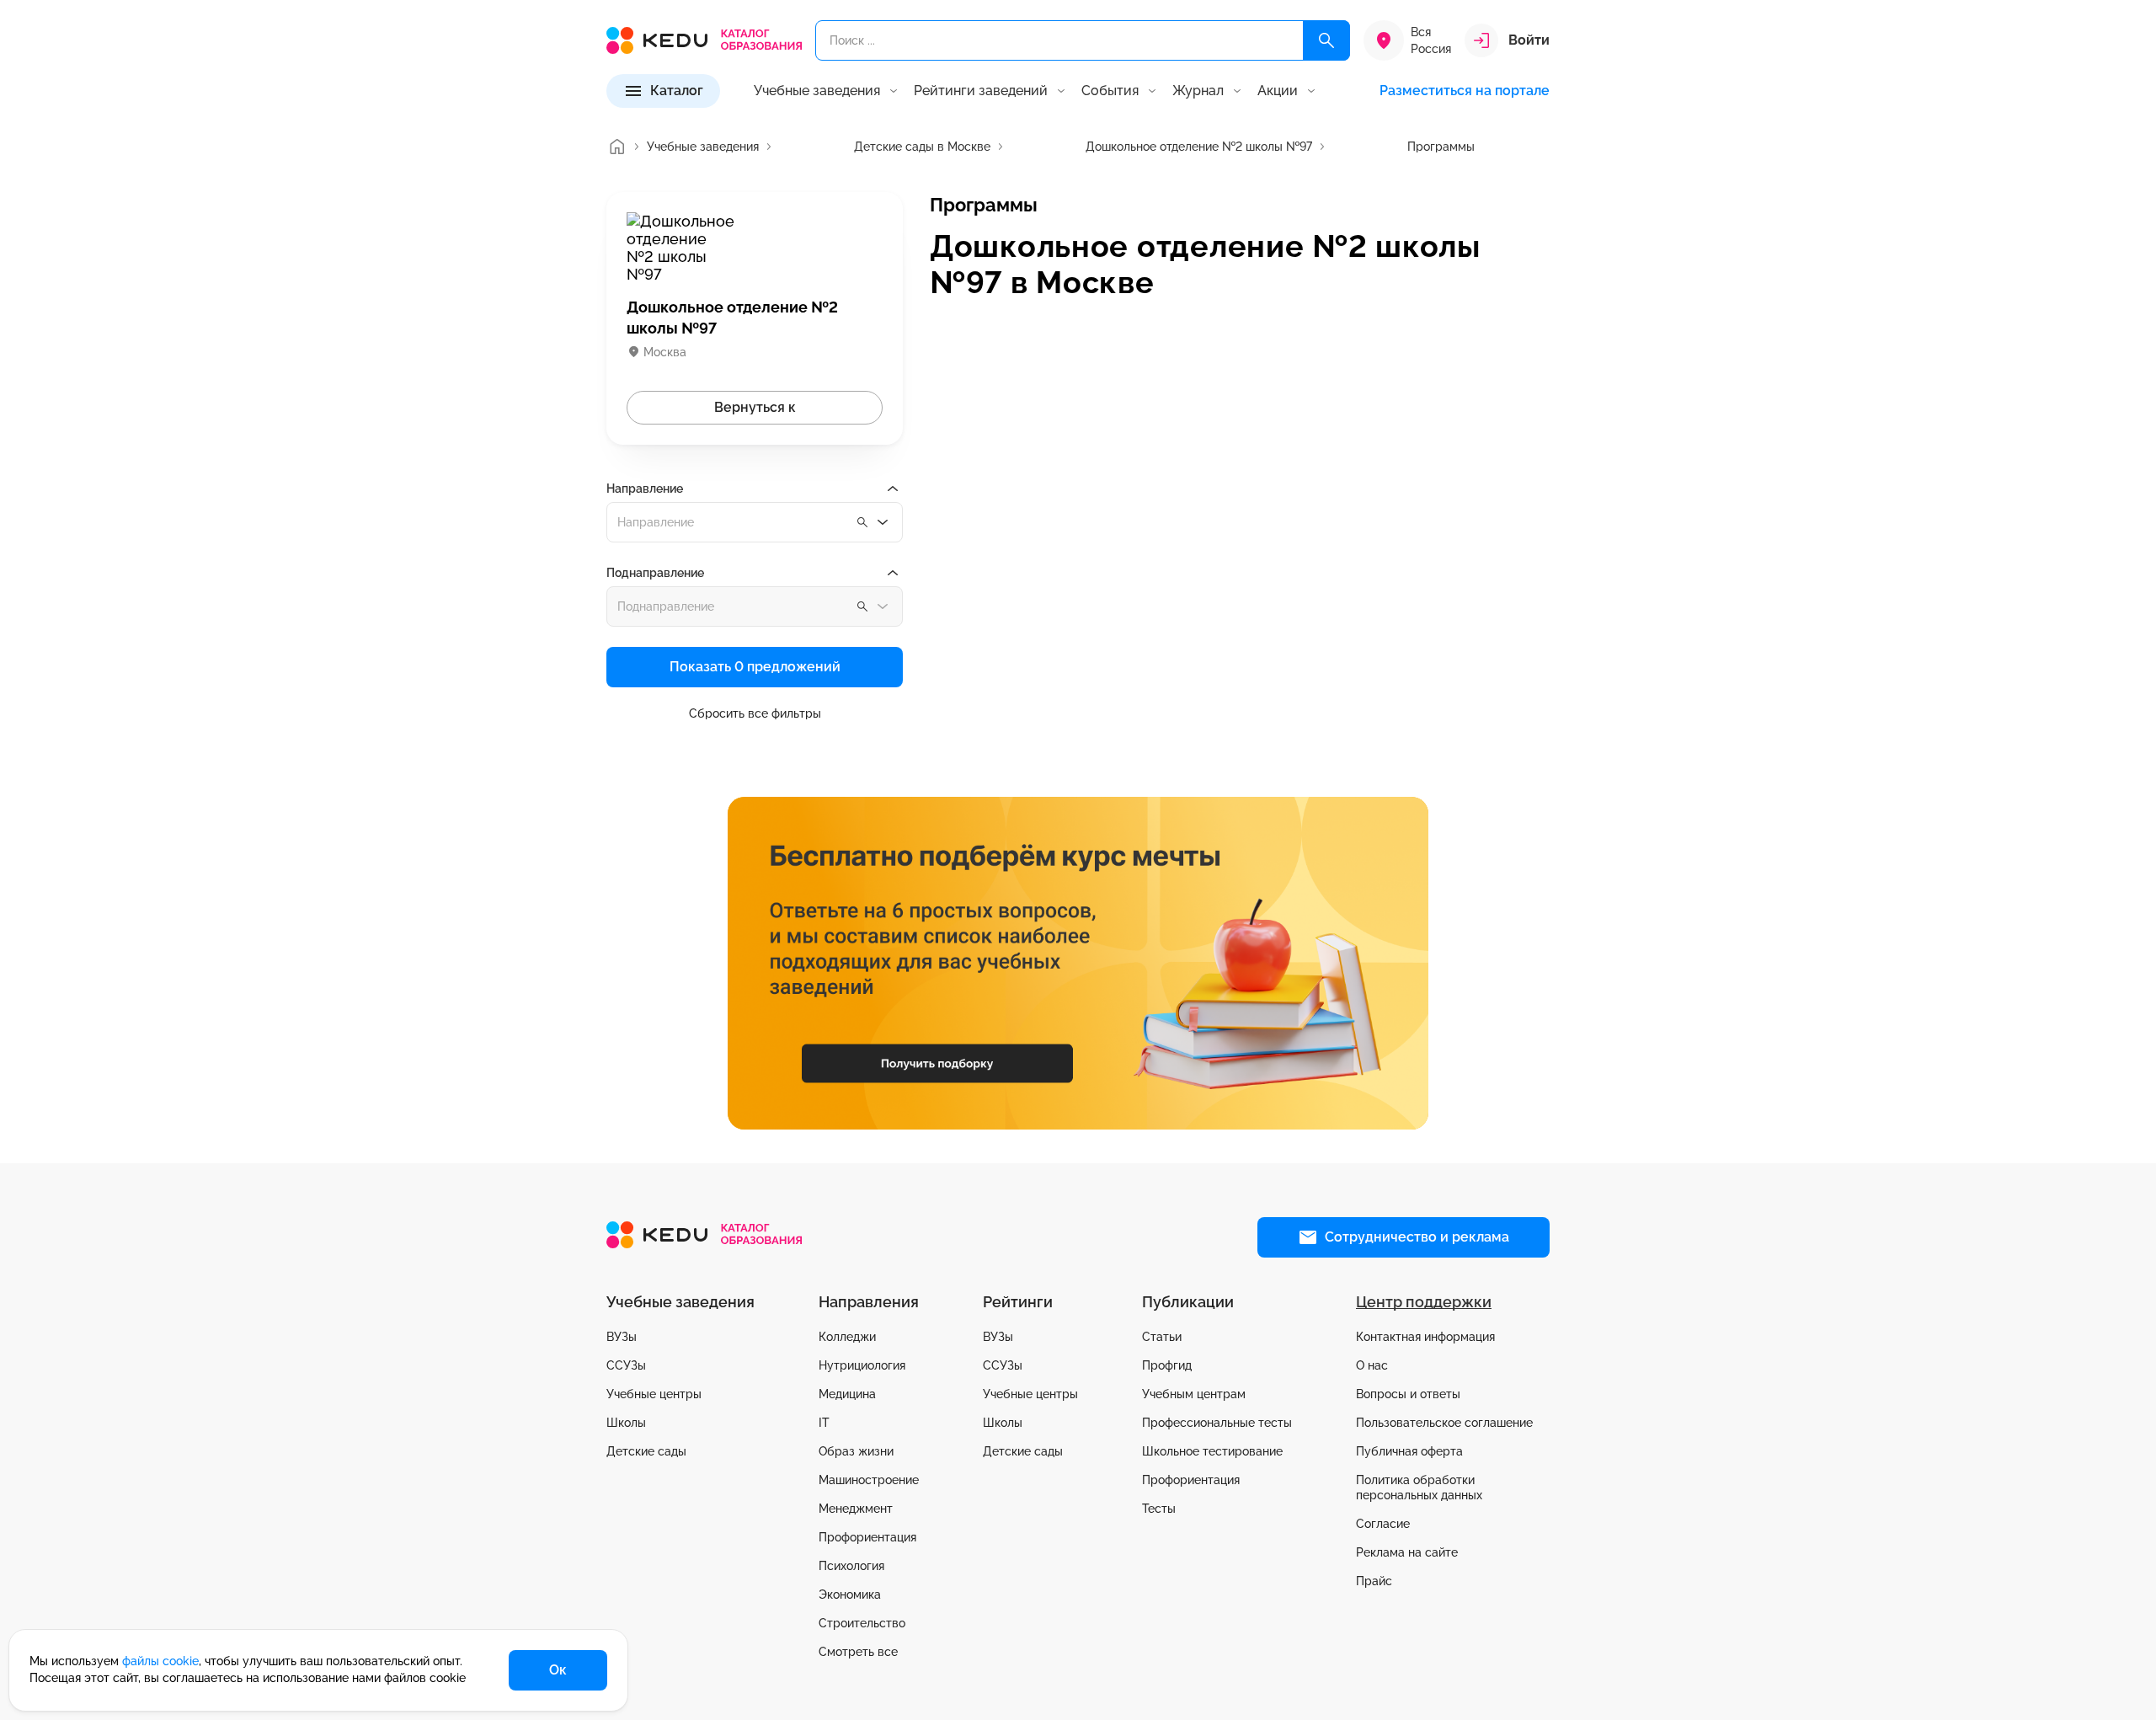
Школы (626, 1423)
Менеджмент (856, 1509)
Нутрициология (862, 1365)
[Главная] (616, 147)
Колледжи (847, 1337)
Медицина (847, 1394)
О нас (1372, 1365)
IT (824, 1423)
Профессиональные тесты (1217, 1423)
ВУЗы (622, 1337)
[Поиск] (1326, 40)
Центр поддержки (1424, 1302)
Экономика (850, 1594)
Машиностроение (869, 1480)
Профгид (1167, 1365)
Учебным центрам (1194, 1394)
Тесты (1159, 1509)
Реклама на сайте (1407, 1552)
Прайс (1374, 1581)
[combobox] (755, 522)
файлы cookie (160, 1661)
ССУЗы (626, 1365)
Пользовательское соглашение (1444, 1423)
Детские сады (646, 1451)
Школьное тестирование (1212, 1451)
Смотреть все (858, 1652)
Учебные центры (654, 1394)
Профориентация (867, 1537)
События (1110, 91)
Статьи (1162, 1337)
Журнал (1198, 91)
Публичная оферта (1409, 1451)
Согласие (1383, 1524)
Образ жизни (856, 1451)
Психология (851, 1566)
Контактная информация (1425, 1337)
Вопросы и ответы (1408, 1394)
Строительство (862, 1623)
